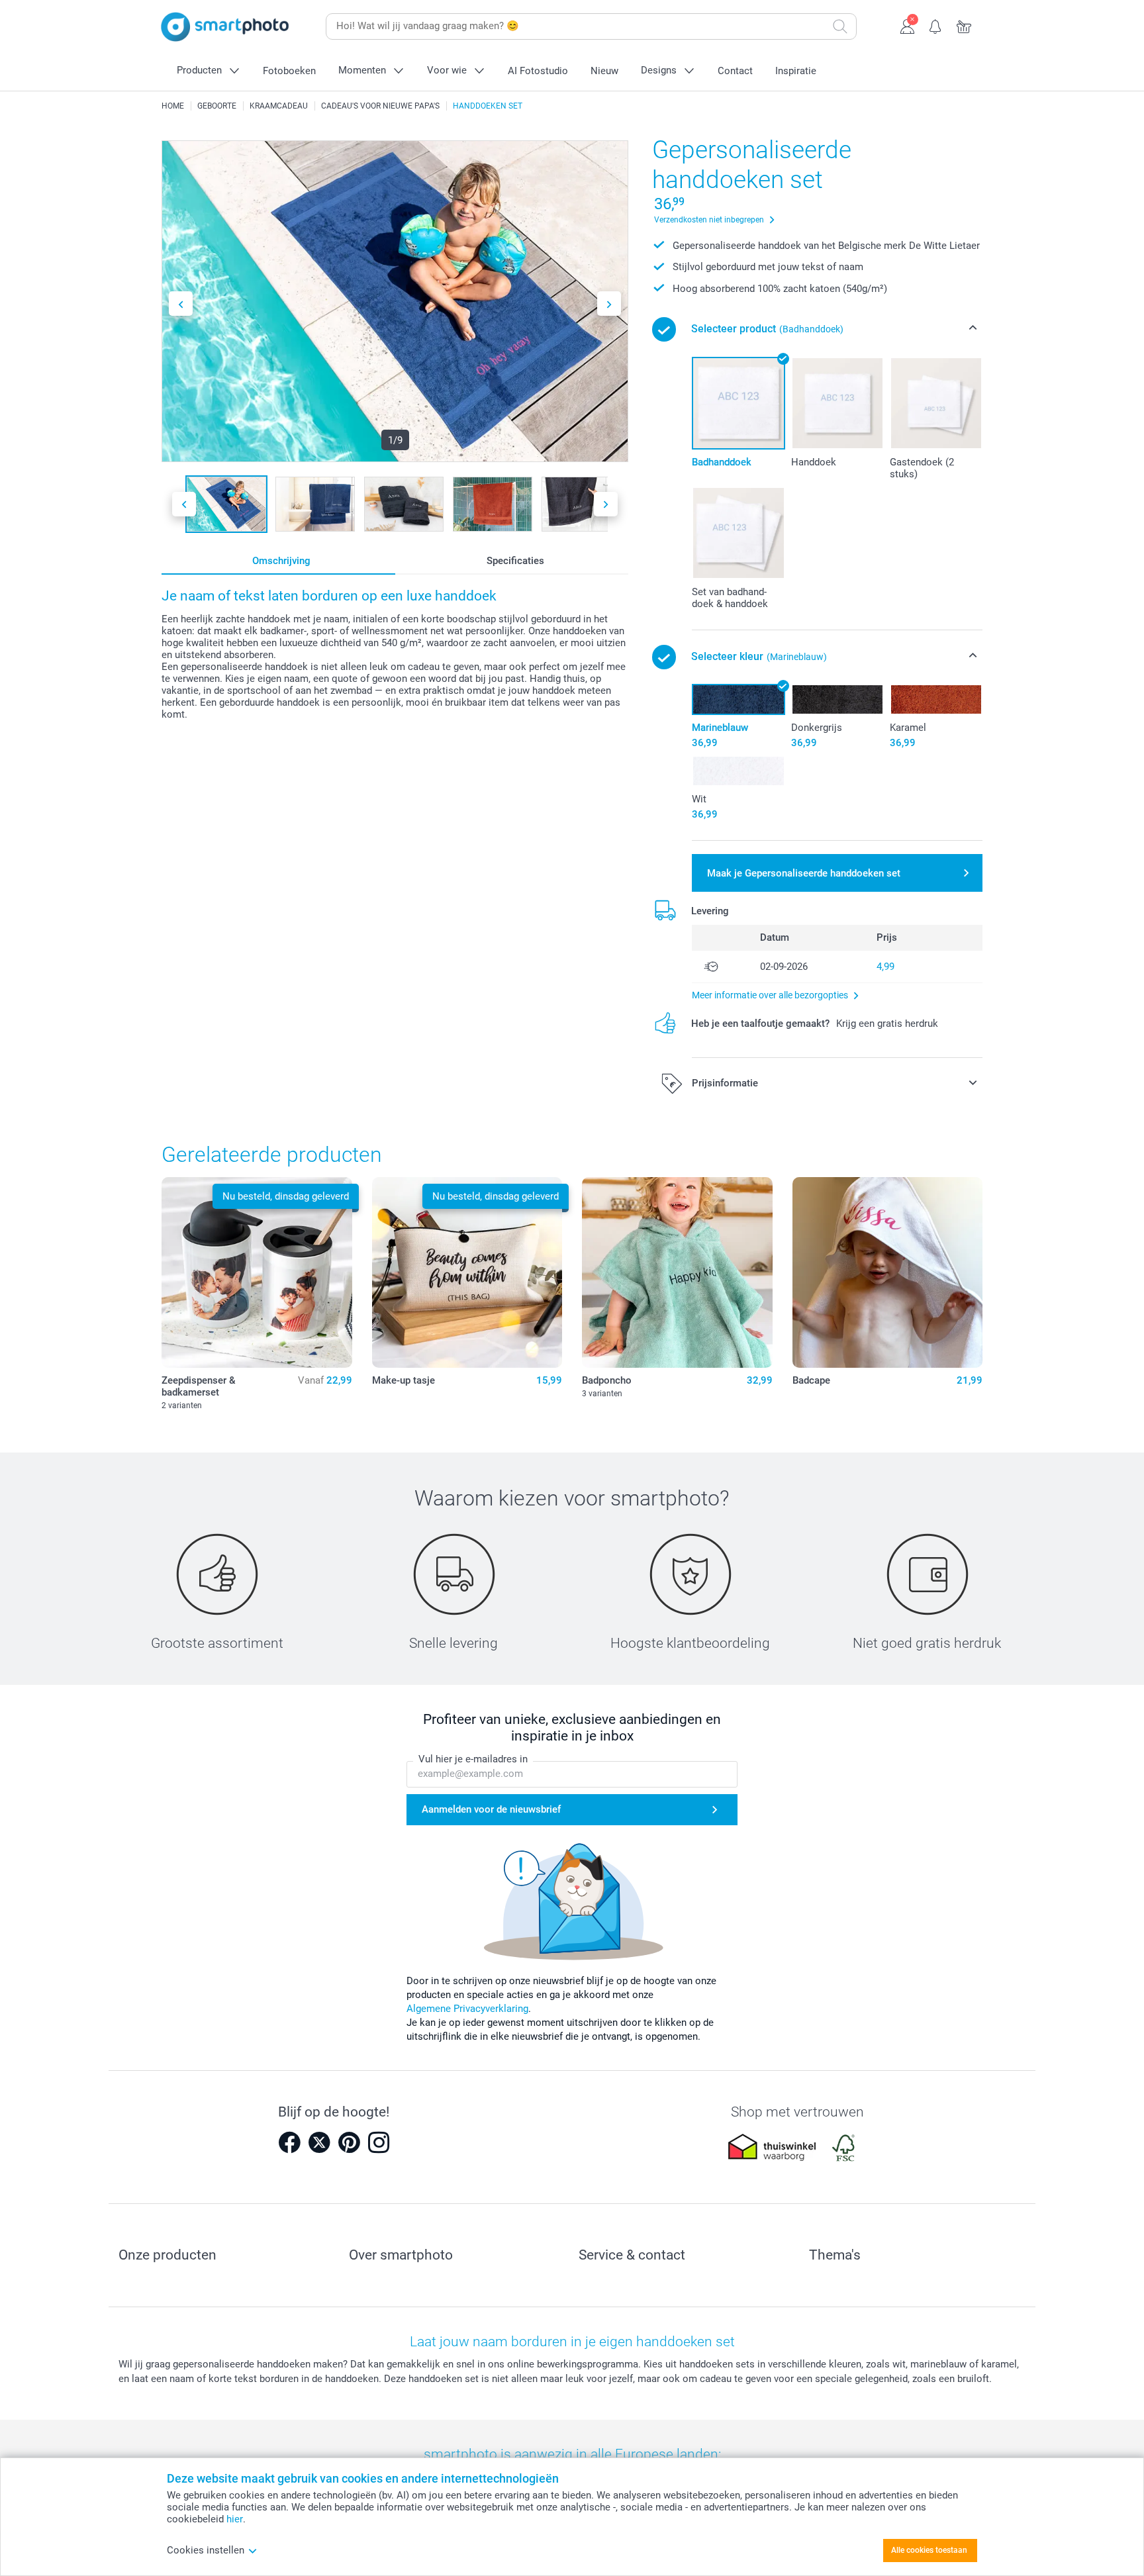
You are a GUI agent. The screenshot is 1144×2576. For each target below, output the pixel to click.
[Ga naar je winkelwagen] (964, 25)
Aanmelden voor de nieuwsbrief (491, 1809)
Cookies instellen (206, 2550)
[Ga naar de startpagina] (225, 27)
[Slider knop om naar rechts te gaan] (609, 304)
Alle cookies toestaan (929, 2550)
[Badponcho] (677, 1272)
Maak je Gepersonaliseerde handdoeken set (804, 873)
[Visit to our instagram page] (379, 2142)
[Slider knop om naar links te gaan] (181, 304)
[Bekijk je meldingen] (936, 25)
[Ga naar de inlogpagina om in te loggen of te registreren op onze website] (907, 25)
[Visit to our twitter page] (319, 2142)
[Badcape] (888, 1272)
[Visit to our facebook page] (289, 2142)
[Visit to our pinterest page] (349, 2142)
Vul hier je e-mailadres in (473, 1759)
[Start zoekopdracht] (840, 26)
